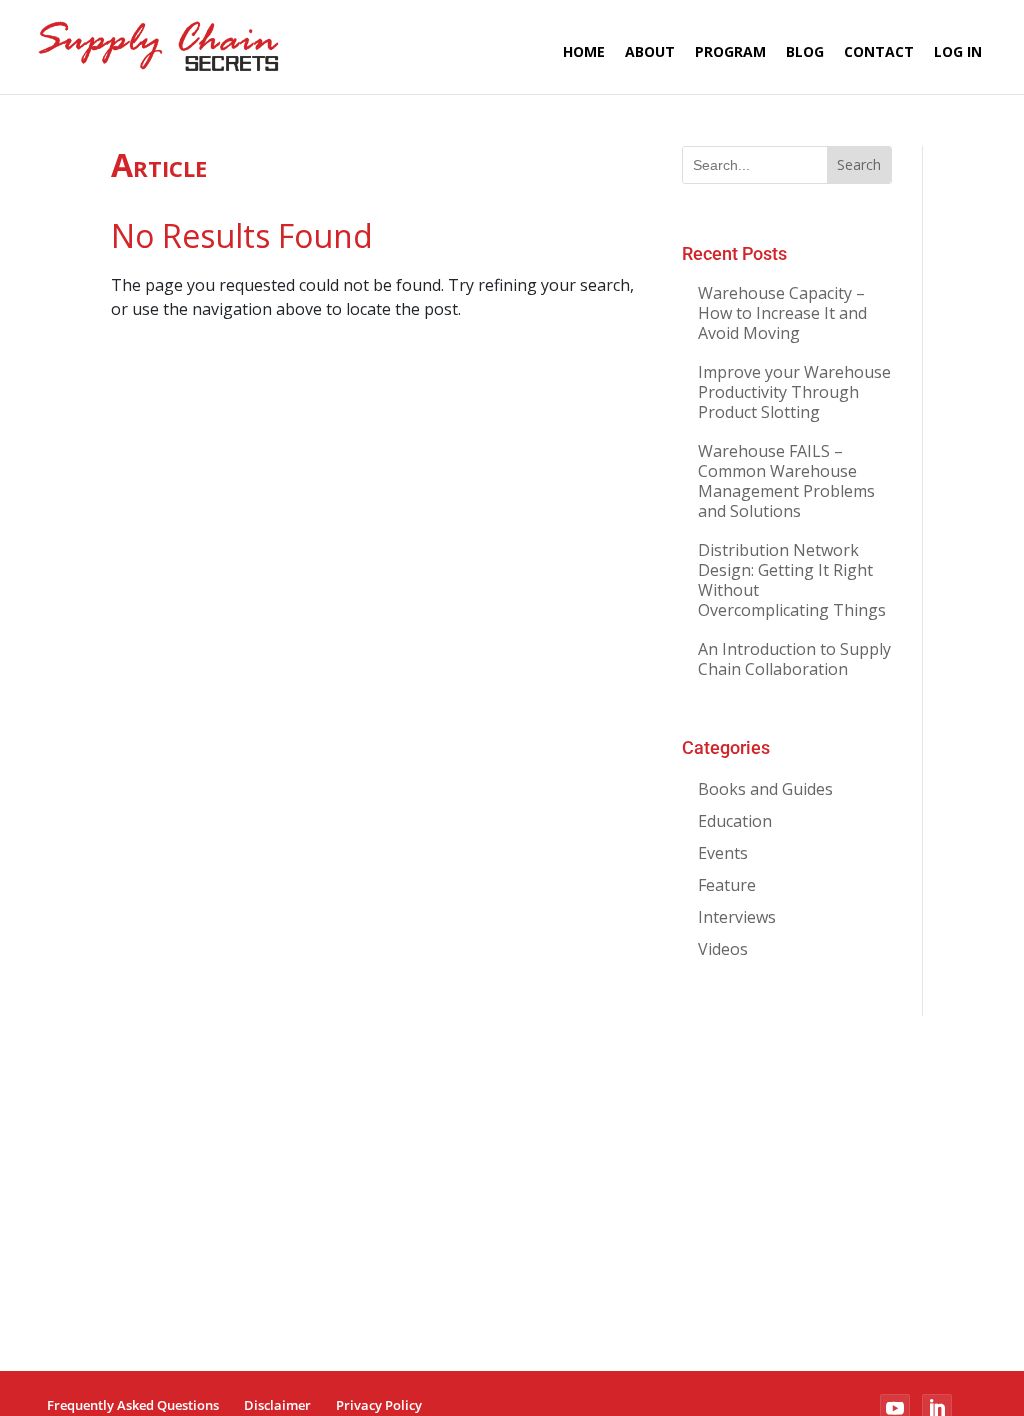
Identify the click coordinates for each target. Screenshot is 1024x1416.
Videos (723, 949)
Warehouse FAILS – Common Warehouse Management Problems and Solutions (786, 481)
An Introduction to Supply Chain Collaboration (794, 659)
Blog (805, 51)
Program (730, 51)
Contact (879, 51)
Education (735, 821)
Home (584, 51)
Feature (727, 885)
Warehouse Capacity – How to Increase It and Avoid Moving (782, 313)
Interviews (737, 917)
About (650, 51)
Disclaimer (277, 1405)
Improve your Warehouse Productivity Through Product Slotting (794, 392)
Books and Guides (765, 789)
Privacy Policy (379, 1405)
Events (723, 853)
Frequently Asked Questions (133, 1405)
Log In (958, 51)
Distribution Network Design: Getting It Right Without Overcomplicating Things (792, 580)
